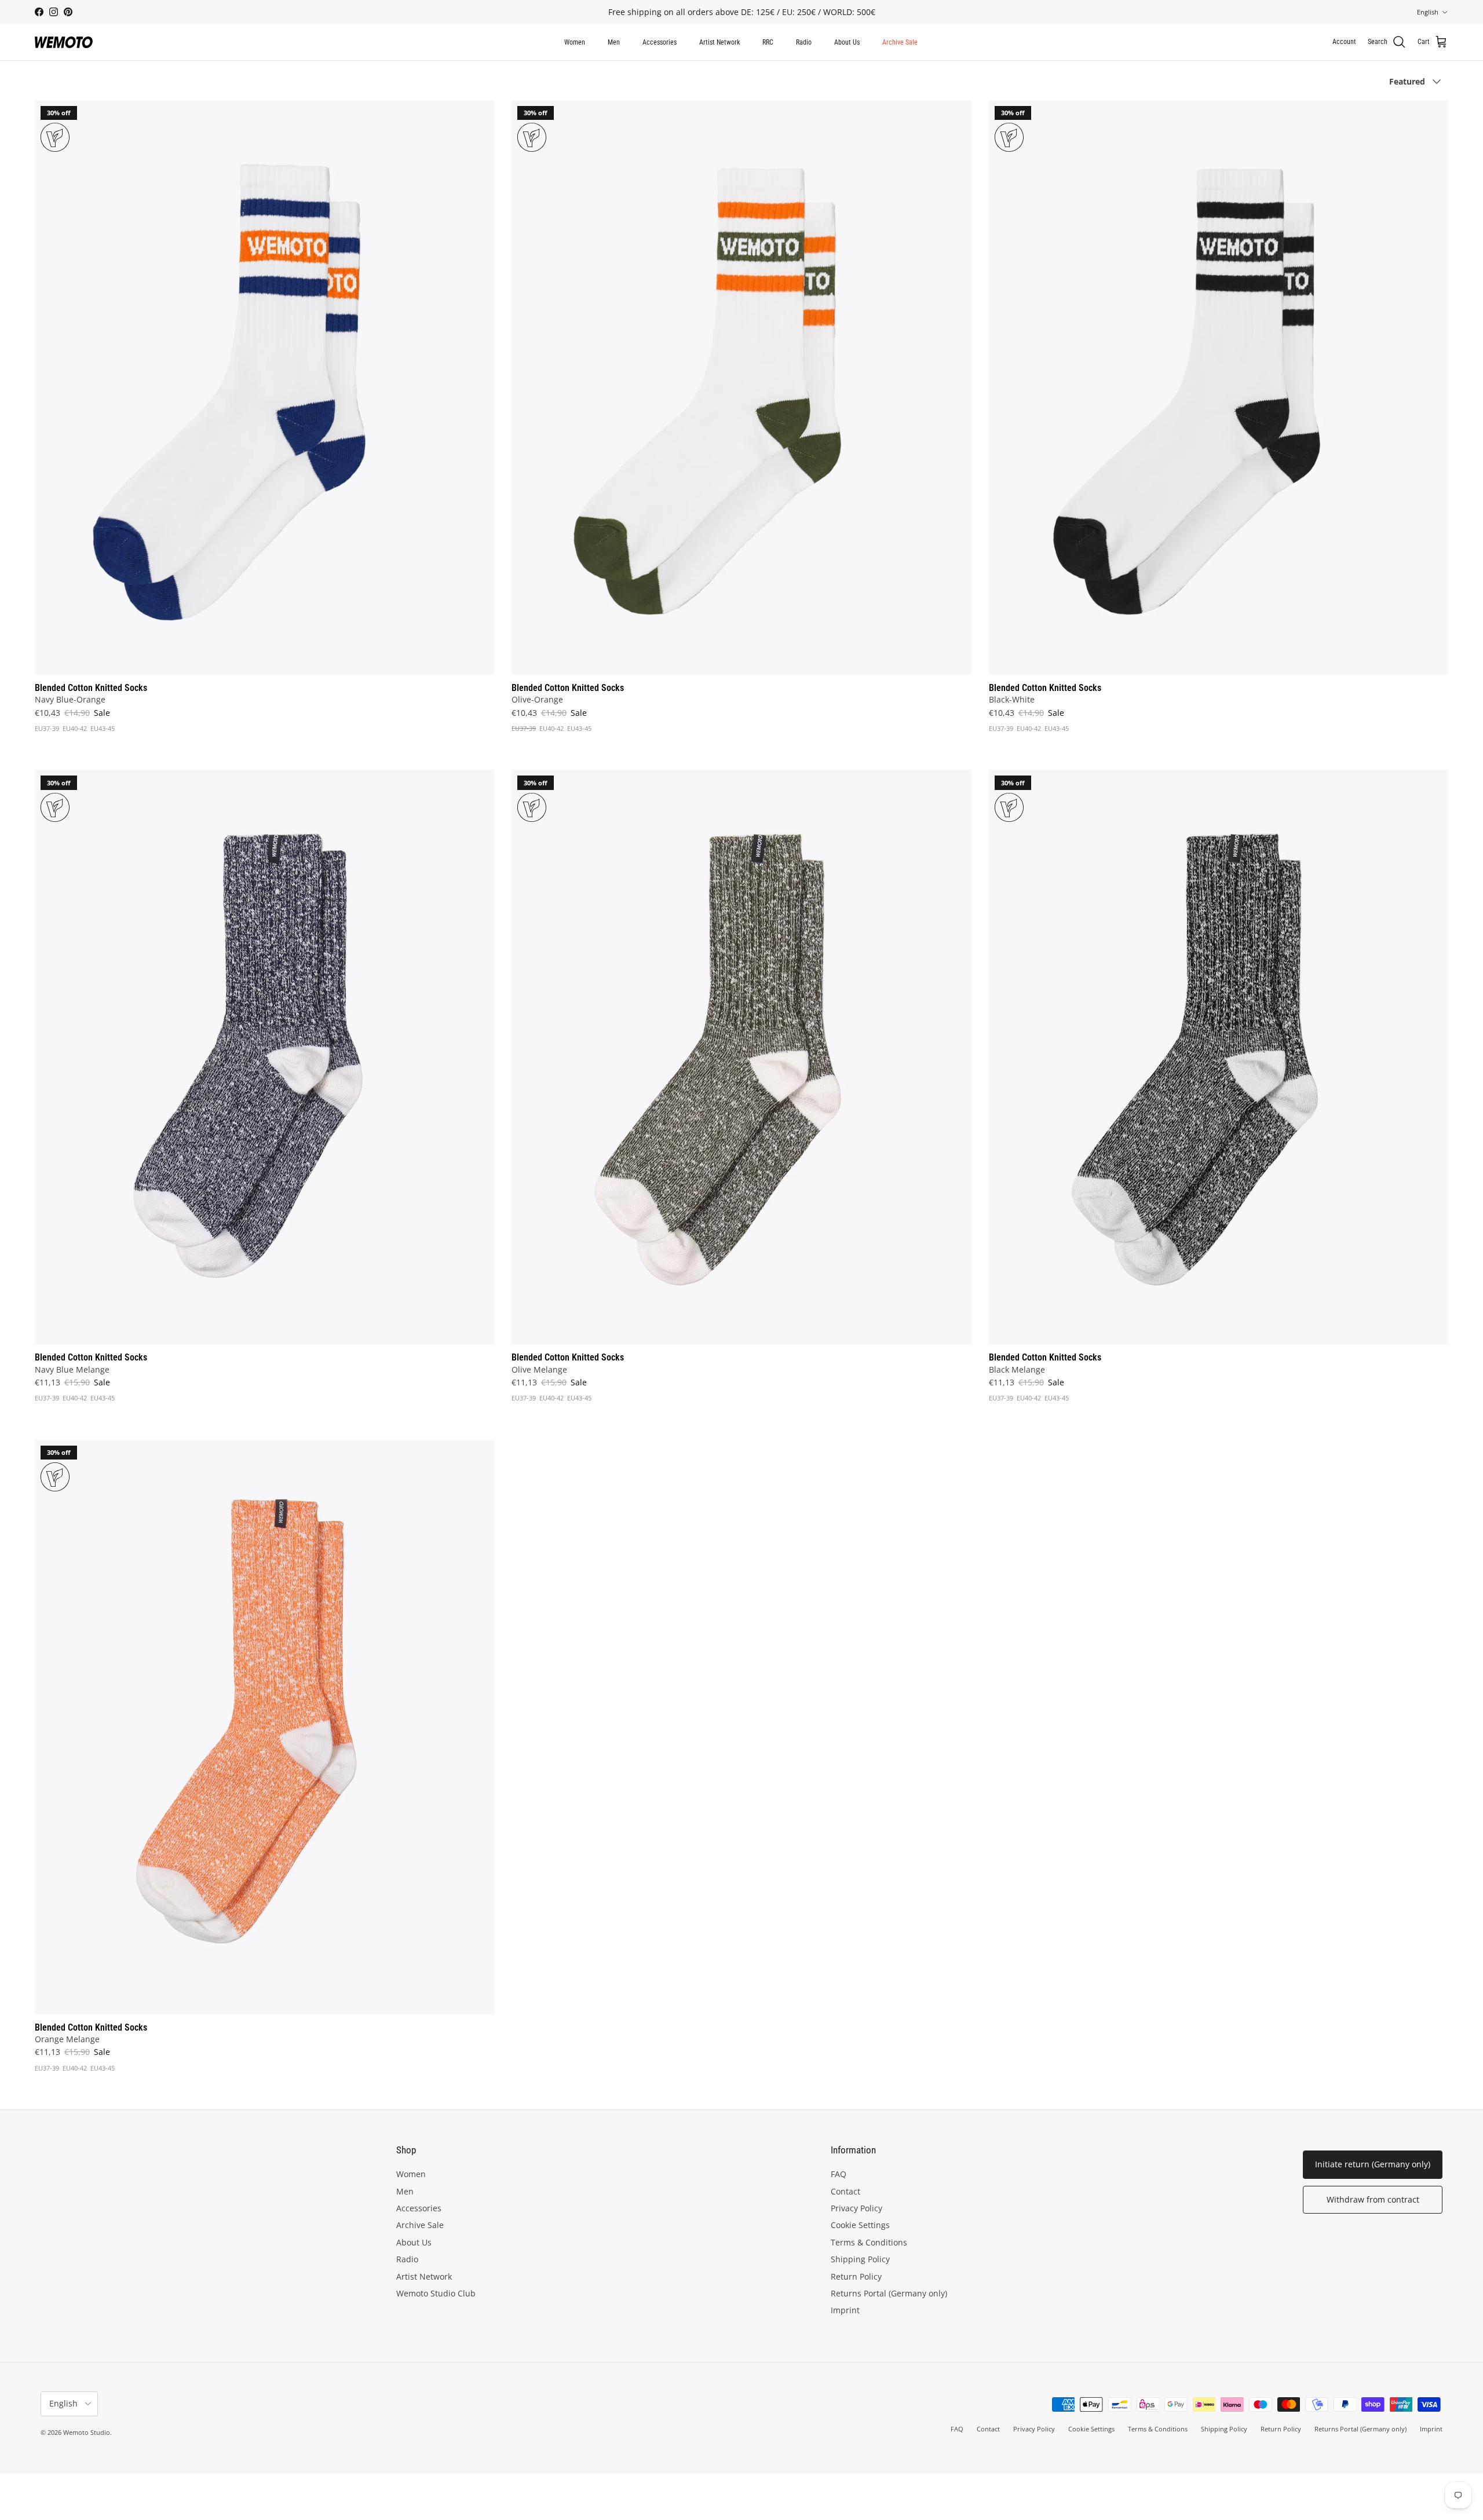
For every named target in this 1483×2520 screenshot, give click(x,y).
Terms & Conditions (869, 2242)
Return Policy (856, 2276)
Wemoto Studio (87, 2432)
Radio (804, 42)
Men (614, 42)
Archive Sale (900, 42)
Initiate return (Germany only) (1373, 2164)
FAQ (839, 2174)
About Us (847, 42)
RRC (768, 42)
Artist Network (719, 42)
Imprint (845, 2310)
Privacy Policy (856, 2208)
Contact (845, 2191)
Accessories (660, 42)
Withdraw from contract (1373, 2199)
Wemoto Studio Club (436, 2293)
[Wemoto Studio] (64, 42)
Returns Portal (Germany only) (889, 2293)
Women (575, 42)
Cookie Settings (860, 2225)
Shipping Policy (860, 2259)
